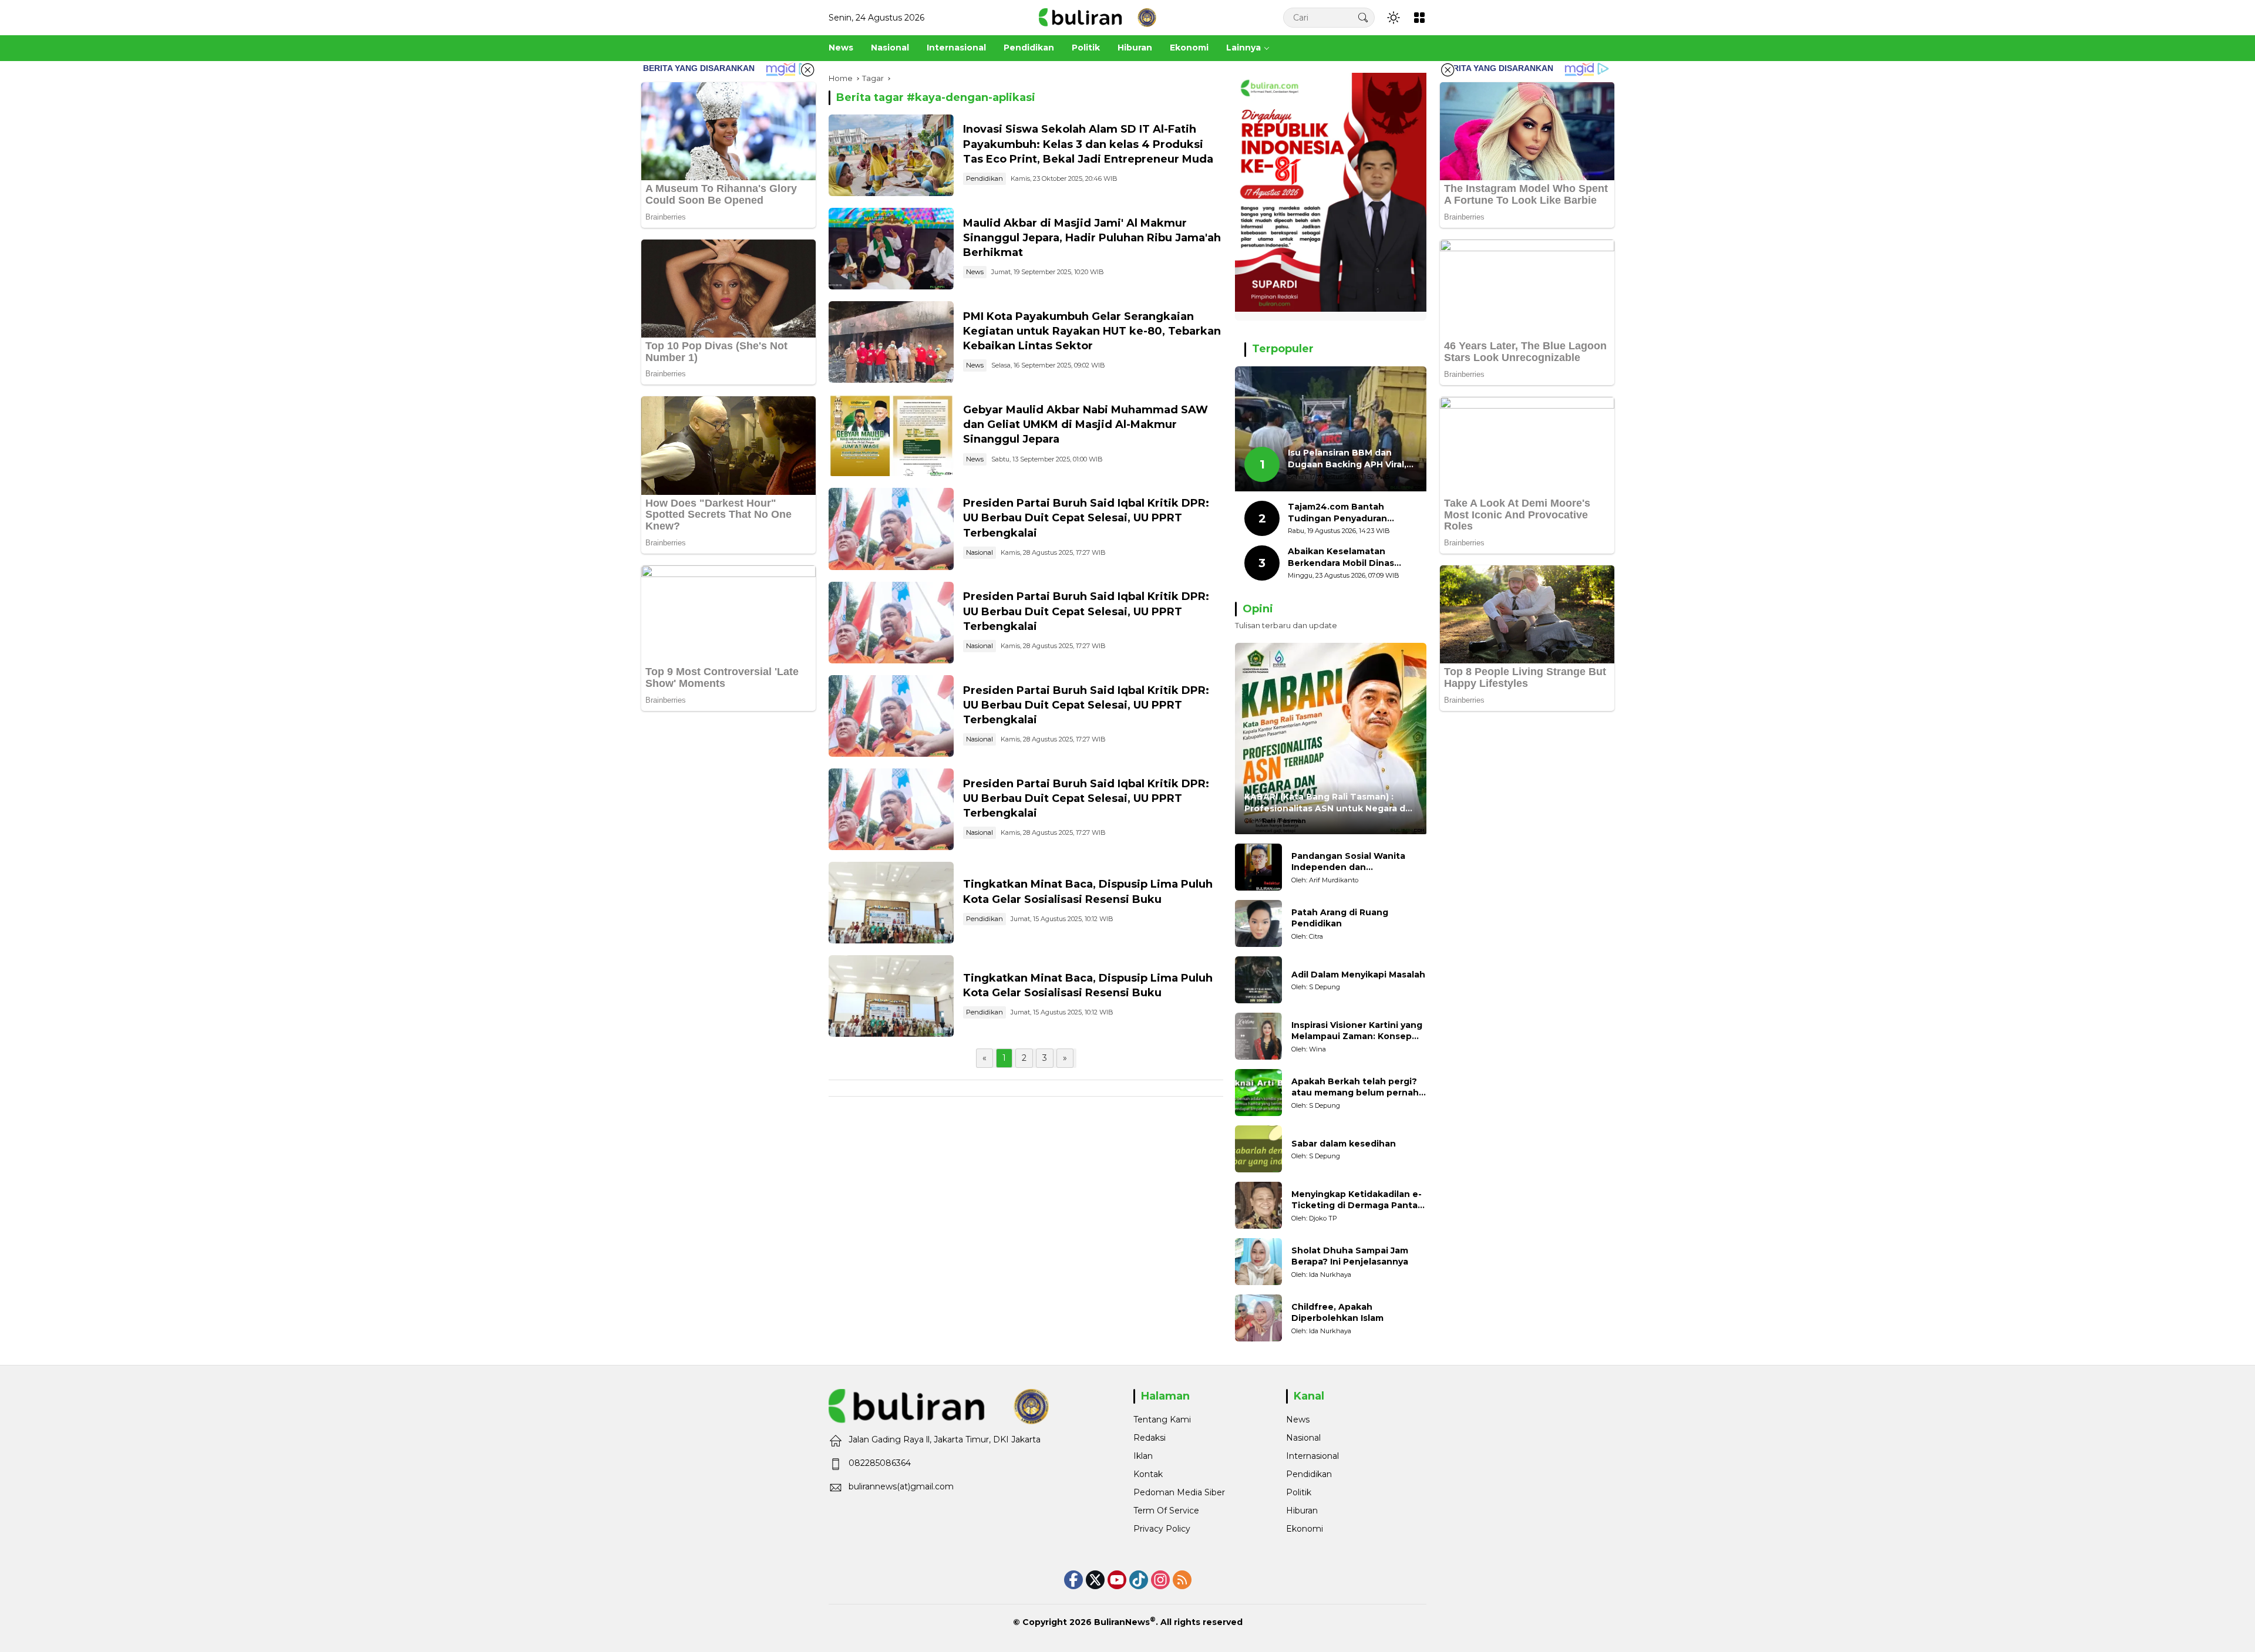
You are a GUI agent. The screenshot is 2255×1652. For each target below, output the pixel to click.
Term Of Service (1166, 1511)
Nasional (980, 552)
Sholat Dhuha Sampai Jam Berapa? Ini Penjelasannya (1350, 1256)
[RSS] (1182, 1580)
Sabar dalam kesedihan (1344, 1144)
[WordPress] (1139, 1580)
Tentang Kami (1162, 1420)
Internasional (1312, 1456)
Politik (1299, 1492)
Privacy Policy (1162, 1529)
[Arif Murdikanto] (1258, 867)
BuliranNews (1122, 1622)
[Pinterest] (1117, 1580)
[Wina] (1258, 1036)
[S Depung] (1258, 980)
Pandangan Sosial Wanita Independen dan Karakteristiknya (1348, 862)
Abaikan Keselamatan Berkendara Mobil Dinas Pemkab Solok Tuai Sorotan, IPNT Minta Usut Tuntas (1352, 557)
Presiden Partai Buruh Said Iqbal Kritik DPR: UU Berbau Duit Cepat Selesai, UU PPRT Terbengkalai (1086, 518)
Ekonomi (1305, 1529)
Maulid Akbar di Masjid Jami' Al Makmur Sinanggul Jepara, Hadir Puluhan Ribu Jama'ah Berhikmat (1092, 238)
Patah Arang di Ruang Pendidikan (1340, 918)
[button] (1363, 17)
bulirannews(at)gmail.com (901, 1486)
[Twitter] (1095, 1580)
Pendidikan (985, 178)
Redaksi (1150, 1438)
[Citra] (1258, 923)
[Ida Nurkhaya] (1258, 1262)
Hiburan (1302, 1511)
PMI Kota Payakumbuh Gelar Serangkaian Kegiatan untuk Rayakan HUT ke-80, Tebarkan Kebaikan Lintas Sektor (1092, 331)
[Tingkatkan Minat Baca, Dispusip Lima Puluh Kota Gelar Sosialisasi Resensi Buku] (891, 903)
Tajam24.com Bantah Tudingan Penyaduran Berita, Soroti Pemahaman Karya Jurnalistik (1347, 513)
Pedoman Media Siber (1179, 1492)
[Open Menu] (1419, 18)
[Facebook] (1073, 1580)
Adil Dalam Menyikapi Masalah (1358, 975)
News (975, 272)
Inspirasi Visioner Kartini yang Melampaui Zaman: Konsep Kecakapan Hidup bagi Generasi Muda (1357, 1031)
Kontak (1148, 1474)
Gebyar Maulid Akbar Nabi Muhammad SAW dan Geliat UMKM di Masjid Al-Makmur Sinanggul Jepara (1086, 424)
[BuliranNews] (1098, 17)
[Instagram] (1160, 1580)
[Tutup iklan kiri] (807, 70)
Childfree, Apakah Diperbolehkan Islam (1337, 1313)
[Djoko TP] (1258, 1205)
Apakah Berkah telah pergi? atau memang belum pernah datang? (1355, 1088)
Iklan (1143, 1456)
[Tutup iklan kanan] (1448, 70)
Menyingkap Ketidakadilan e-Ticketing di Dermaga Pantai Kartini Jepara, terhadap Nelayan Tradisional (1357, 1200)
